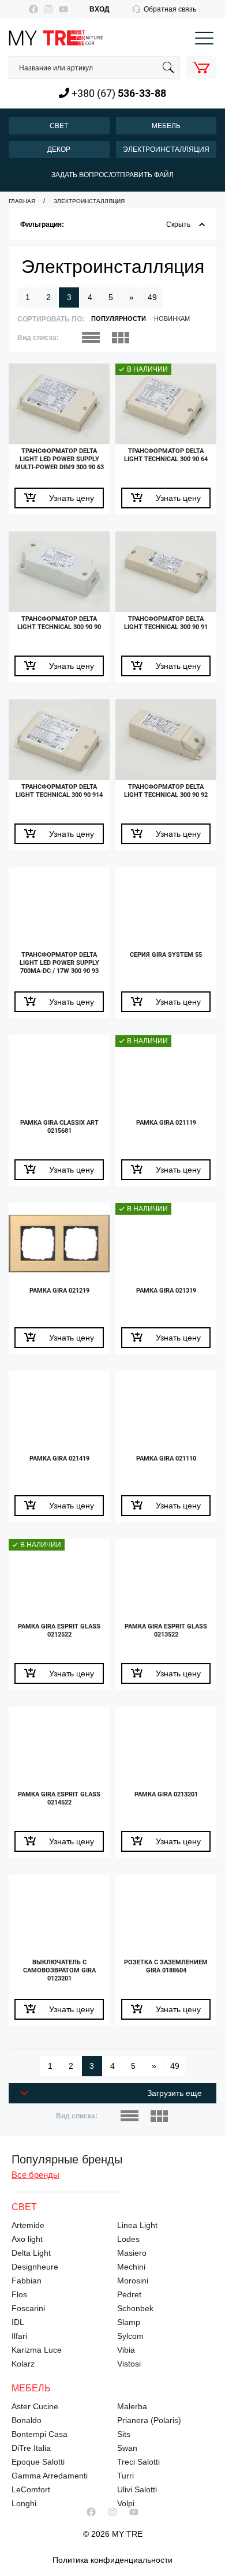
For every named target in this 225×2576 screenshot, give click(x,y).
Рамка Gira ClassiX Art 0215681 (59, 1127)
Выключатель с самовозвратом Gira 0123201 (59, 1970)
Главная (22, 201)
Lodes (128, 2239)
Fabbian (27, 2281)
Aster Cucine (35, 2406)
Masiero (132, 2253)
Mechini (131, 2267)
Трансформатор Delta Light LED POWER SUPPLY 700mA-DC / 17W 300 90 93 (59, 963)
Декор (59, 149)
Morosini (133, 2281)
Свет (59, 126)
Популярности (119, 319)
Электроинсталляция (166, 149)
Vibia (126, 2350)
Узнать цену (72, 498)
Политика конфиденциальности (112, 2560)
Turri (125, 2476)
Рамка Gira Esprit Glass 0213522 (166, 1630)
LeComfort (31, 2489)
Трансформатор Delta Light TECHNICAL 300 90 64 (166, 455)
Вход (100, 9)
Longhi (24, 2503)
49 (152, 297)
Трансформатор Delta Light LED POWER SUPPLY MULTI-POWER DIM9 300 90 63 (59, 459)
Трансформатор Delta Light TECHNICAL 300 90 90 (59, 623)
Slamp (129, 2322)
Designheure (35, 2267)
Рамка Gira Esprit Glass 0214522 (59, 1798)
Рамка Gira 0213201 (166, 1794)
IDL (18, 2322)
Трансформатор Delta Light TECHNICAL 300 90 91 (166, 623)
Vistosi (129, 2364)
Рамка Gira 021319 (166, 1291)
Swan (127, 2448)
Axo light (27, 2239)
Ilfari (19, 2336)
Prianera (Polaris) (149, 2420)
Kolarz (23, 2364)
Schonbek (135, 2308)
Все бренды (35, 2175)
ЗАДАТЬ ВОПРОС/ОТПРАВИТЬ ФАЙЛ (112, 175)
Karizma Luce (37, 2350)
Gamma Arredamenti (50, 2476)
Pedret (129, 2294)
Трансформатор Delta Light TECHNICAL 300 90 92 (166, 791)
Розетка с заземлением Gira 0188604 (166, 1966)
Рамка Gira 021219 (59, 1291)
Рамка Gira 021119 (166, 1123)
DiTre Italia (31, 2448)
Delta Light (31, 2253)
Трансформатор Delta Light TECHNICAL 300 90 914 (59, 791)
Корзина (201, 67)
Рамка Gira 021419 (59, 1459)
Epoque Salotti (38, 2462)
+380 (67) (118, 93)
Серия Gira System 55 (166, 955)
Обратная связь (170, 9)
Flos (19, 2294)
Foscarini (28, 2308)
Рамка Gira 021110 (166, 1459)
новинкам (172, 319)
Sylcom (130, 2336)
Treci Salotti (138, 2462)
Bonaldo (27, 2420)
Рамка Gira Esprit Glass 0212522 (59, 1630)
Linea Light (137, 2225)
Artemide (28, 2225)
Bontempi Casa (40, 2434)
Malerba (132, 2406)
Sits (124, 2434)
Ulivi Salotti (137, 2489)
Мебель (166, 126)
